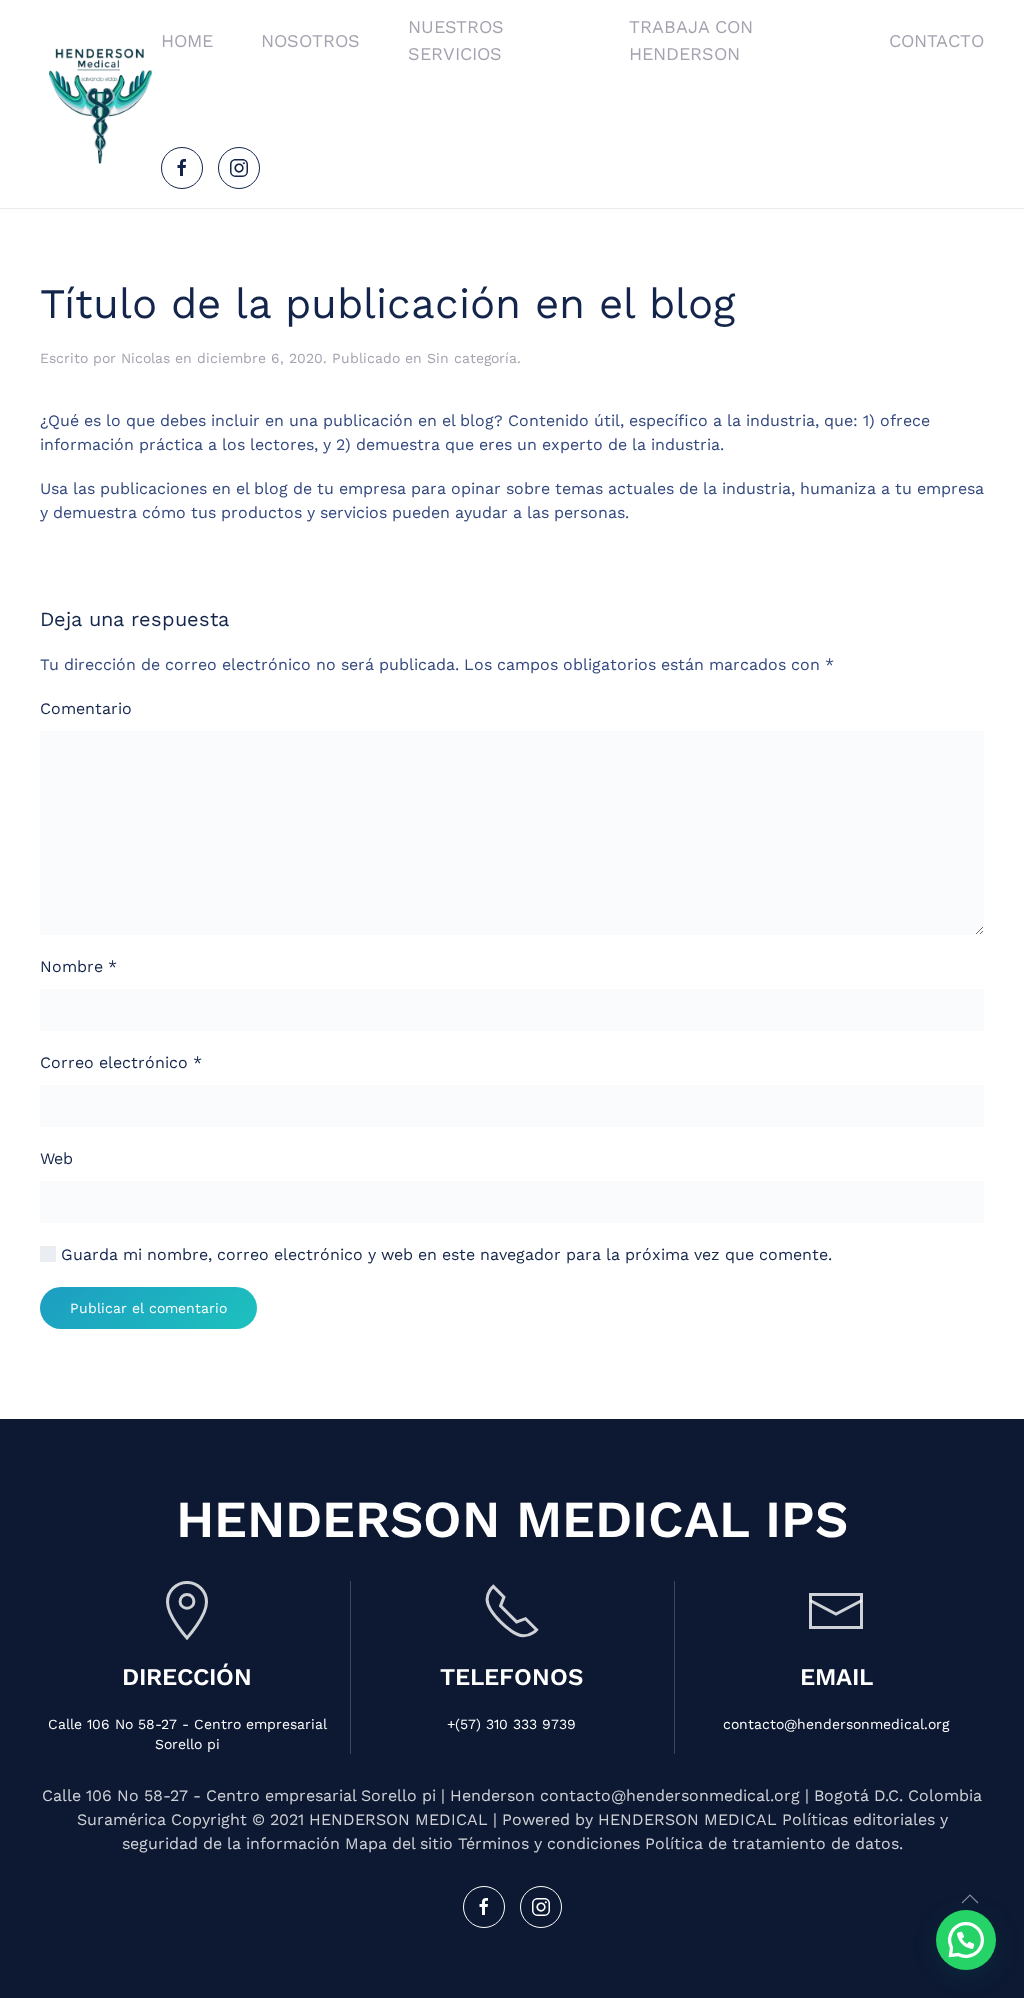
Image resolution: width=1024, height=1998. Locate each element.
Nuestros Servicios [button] (456, 40)
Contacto (936, 40)
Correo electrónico (121, 1062)
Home (187, 40)
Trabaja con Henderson (691, 40)
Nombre (78, 966)
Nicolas (145, 358)
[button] (966, 1940)
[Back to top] (970, 1899)
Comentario (86, 708)
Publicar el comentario (148, 1308)
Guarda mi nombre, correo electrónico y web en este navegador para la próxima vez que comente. (444, 1254)
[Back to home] (100, 104)
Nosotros (310, 40)
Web (56, 1158)
